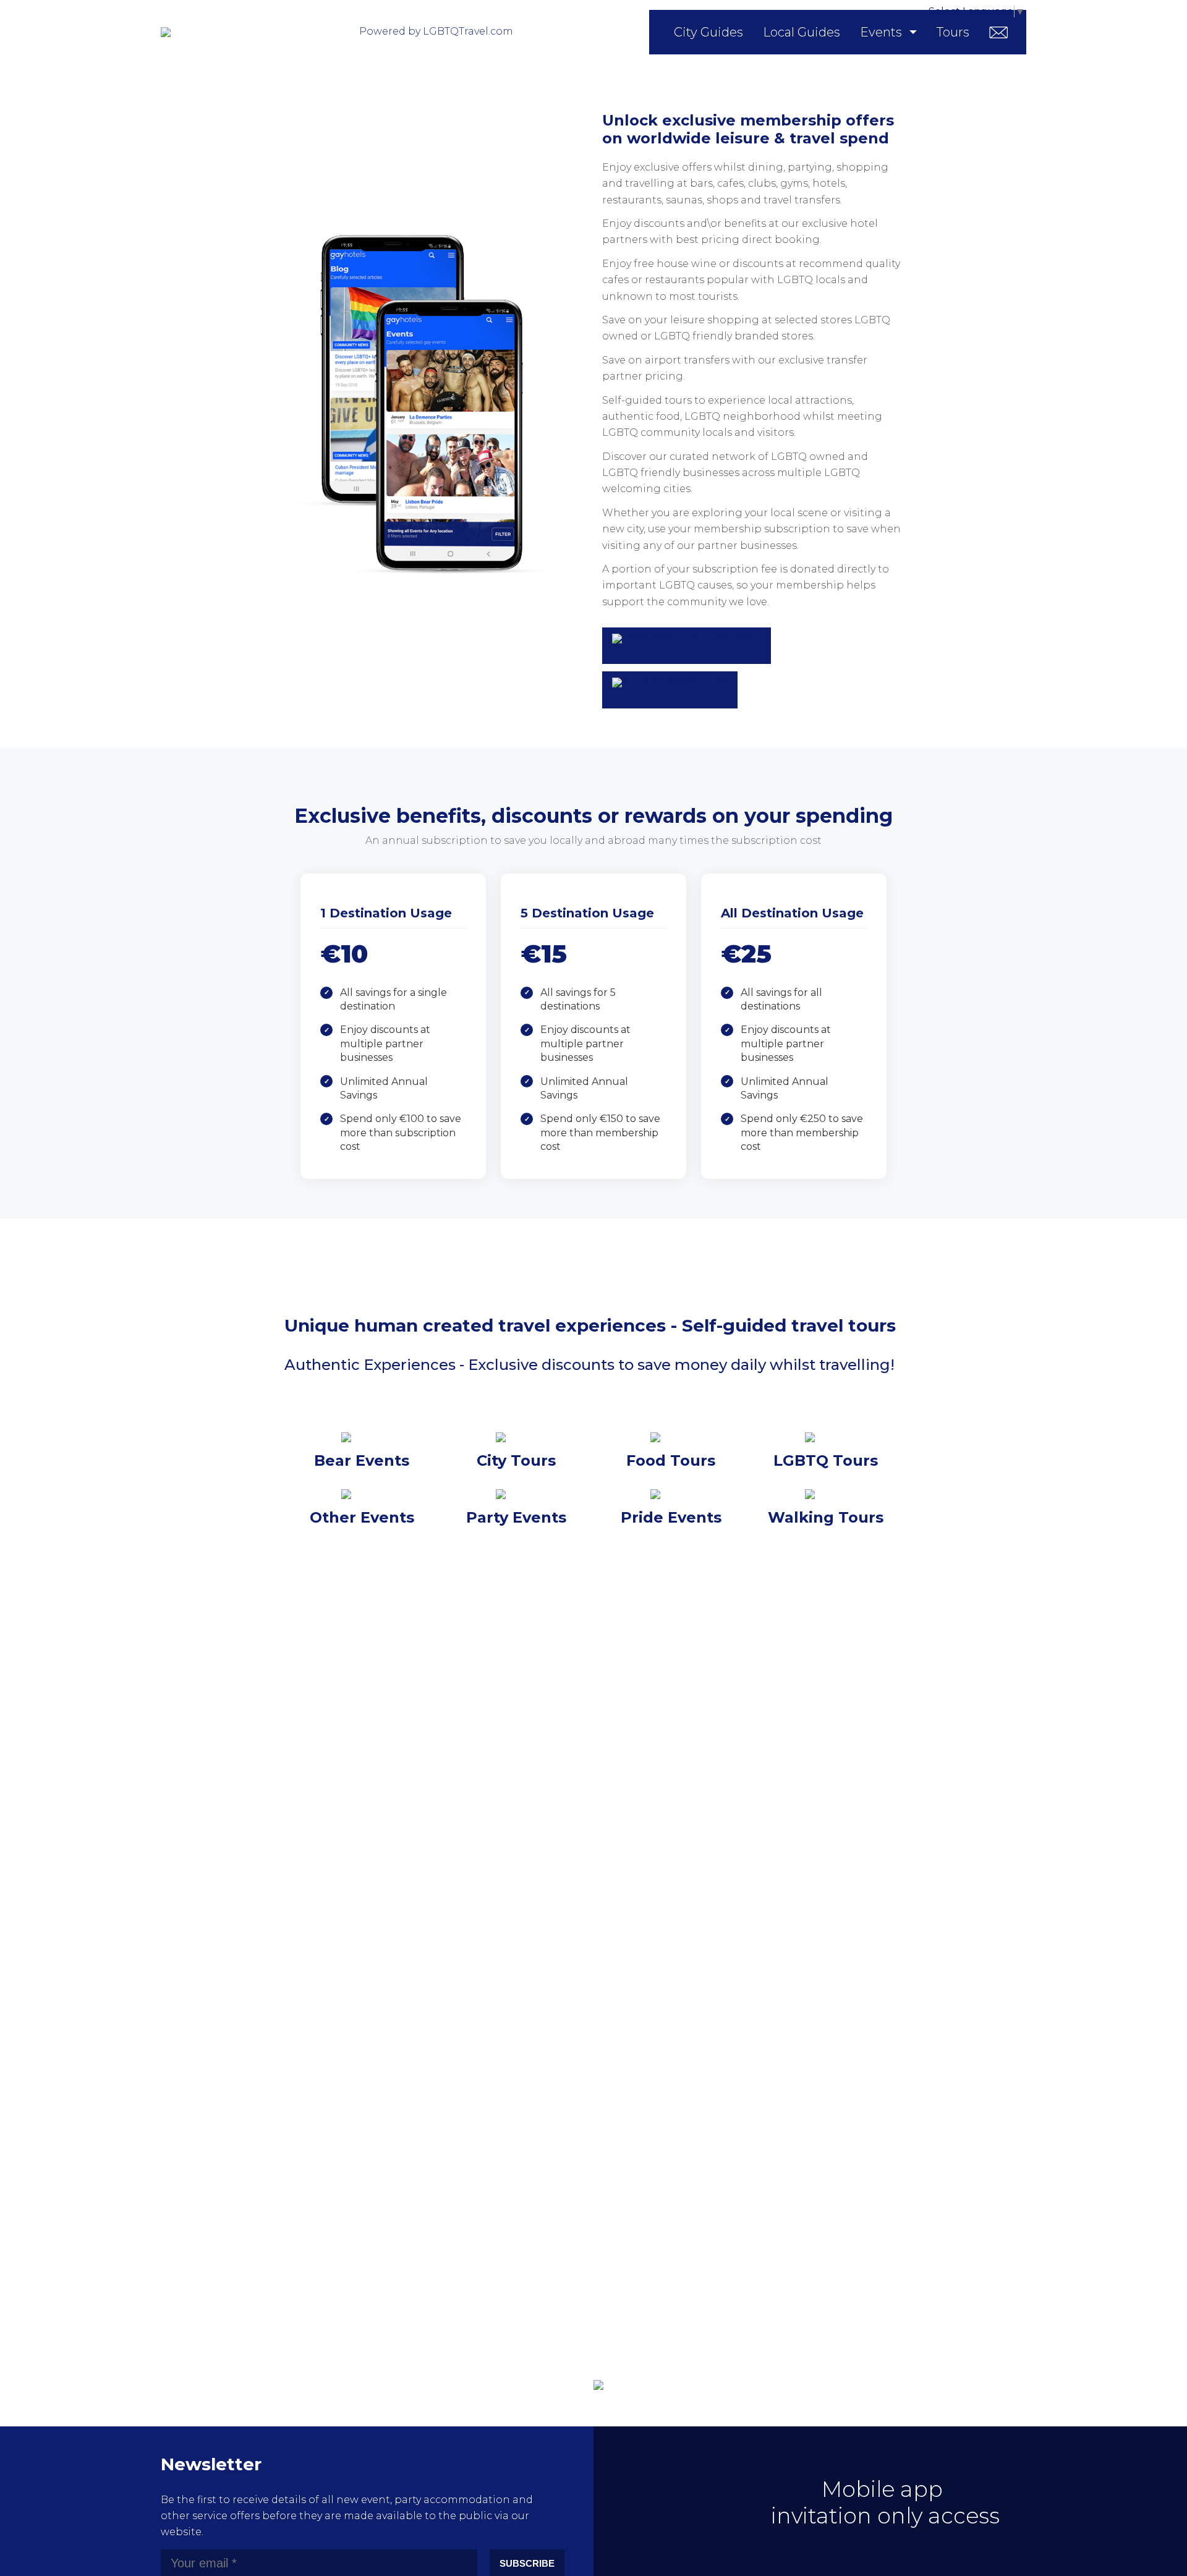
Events (881, 32)
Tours (953, 32)
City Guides (708, 32)
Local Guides (802, 32)
